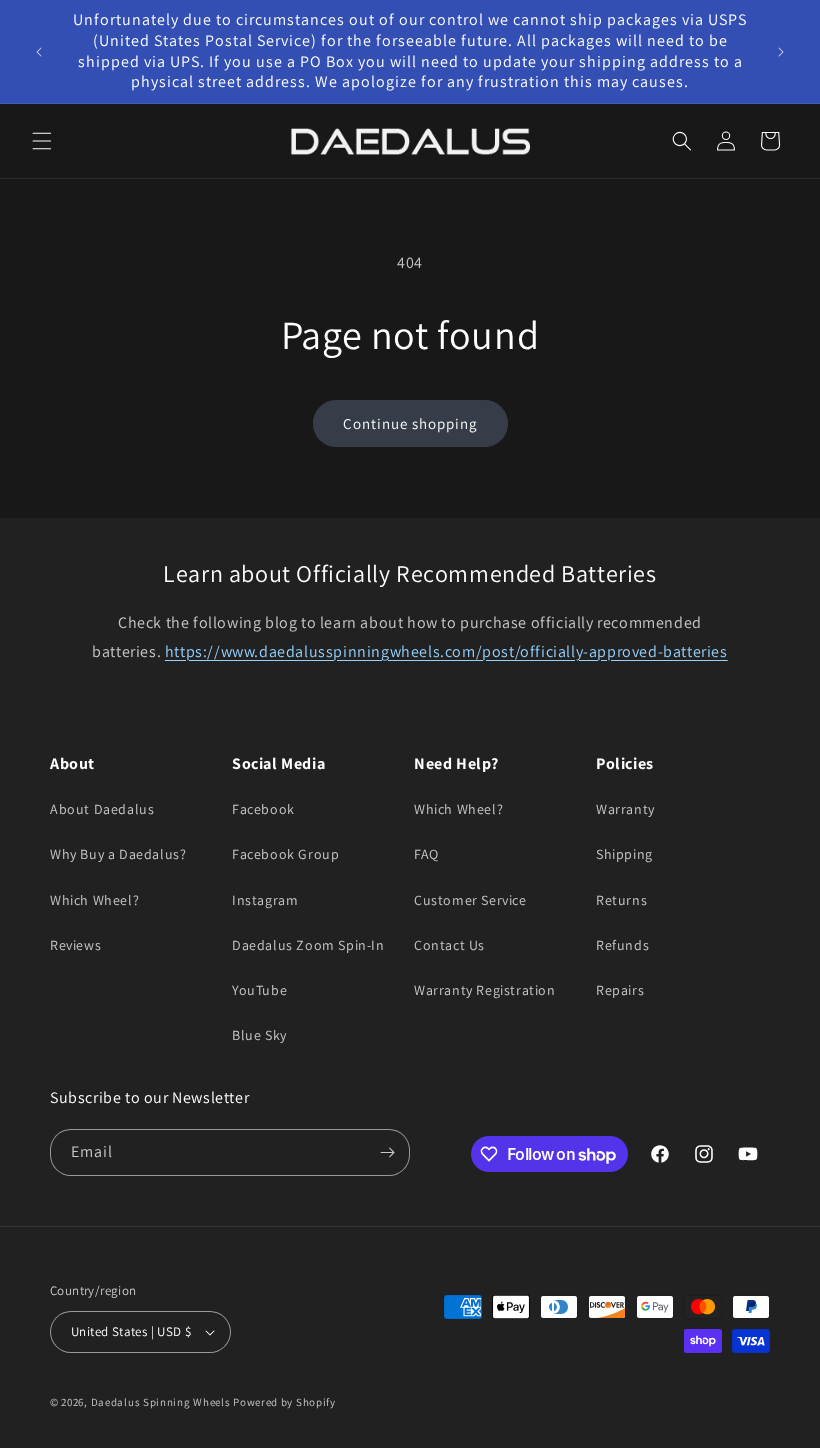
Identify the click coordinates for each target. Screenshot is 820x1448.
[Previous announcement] (39, 52)
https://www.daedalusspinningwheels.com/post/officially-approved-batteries (446, 651)
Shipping (624, 854)
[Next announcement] (781, 52)
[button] (42, 141)
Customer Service (470, 900)
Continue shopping (410, 423)
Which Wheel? (94, 900)
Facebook (263, 809)
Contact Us (449, 945)
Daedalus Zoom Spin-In (308, 945)
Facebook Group (285, 854)
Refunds (622, 945)
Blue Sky (259, 1035)
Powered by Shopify (284, 1402)
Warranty (625, 809)
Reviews (75, 945)
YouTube (259, 990)
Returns (621, 900)
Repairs (620, 990)
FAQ (426, 854)
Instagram (265, 900)
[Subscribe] (387, 1152)
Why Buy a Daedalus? (118, 854)
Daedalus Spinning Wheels (161, 1402)
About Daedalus (102, 809)
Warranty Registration (485, 990)
